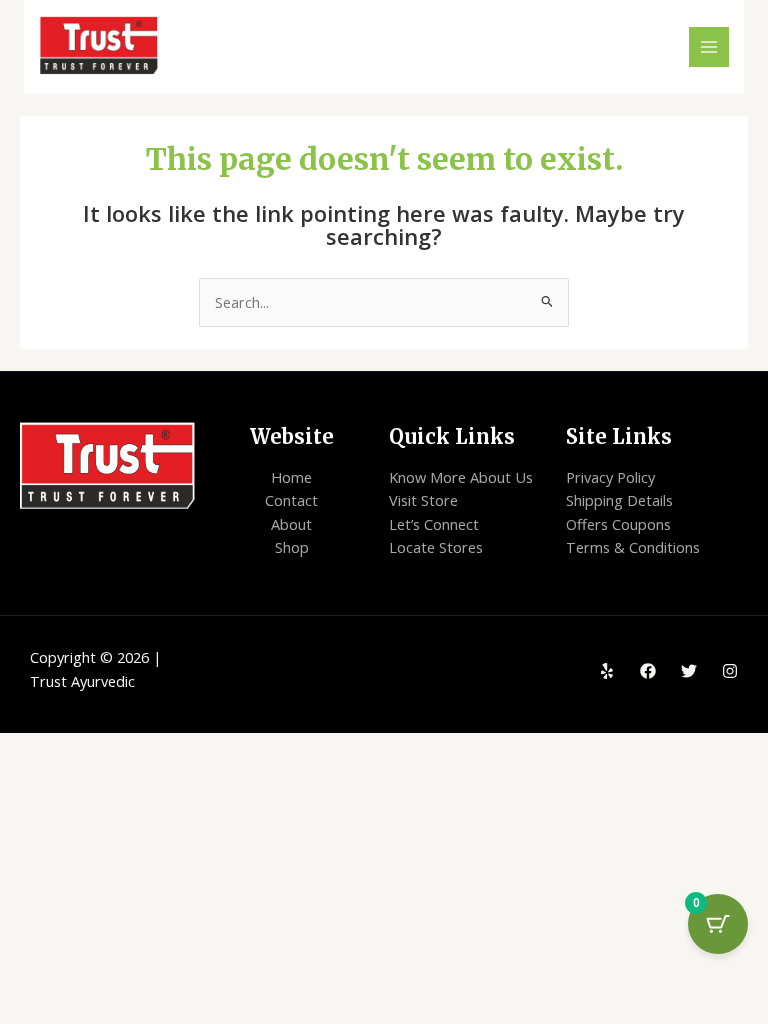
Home (291, 477)
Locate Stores (436, 547)
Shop (292, 547)
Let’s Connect (434, 524)
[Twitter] (689, 671)
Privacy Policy (610, 477)
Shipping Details (619, 500)
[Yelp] (607, 671)
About (291, 524)
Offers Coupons (618, 524)
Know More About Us (461, 477)
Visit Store (423, 500)
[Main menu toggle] (709, 47)
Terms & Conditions (633, 547)
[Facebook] (648, 671)
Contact (291, 500)
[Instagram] (730, 671)
